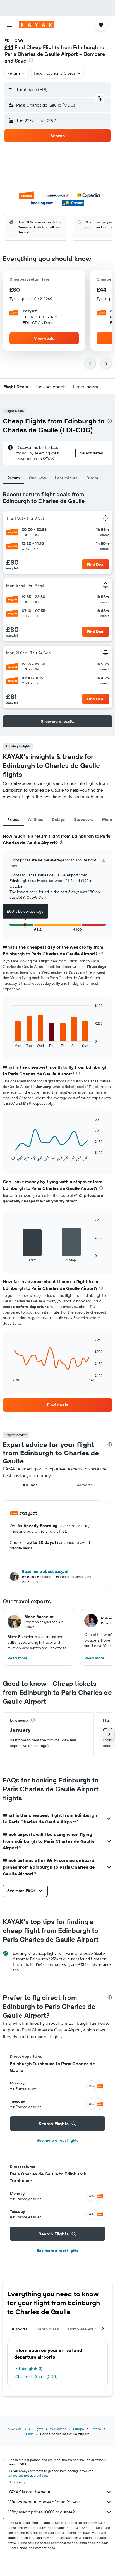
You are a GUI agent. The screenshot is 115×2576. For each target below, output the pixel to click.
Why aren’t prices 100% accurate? (42, 2512)
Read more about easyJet (45, 1571)
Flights (38, 2429)
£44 (9, 47)
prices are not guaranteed (28, 2475)
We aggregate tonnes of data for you (44, 2502)
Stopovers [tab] (84, 819)
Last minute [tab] (66, 478)
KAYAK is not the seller (30, 2492)
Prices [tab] (13, 819)
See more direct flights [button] (57, 2140)
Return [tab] (14, 478)
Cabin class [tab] (48, 2329)
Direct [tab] (92, 478)
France (96, 2429)
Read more (17, 1658)
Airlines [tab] (36, 819)
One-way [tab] (37, 478)
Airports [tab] (85, 1485)
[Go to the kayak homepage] (36, 25)
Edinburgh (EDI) (29, 2369)
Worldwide (58, 2429)
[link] (57, 1405)
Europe (79, 2429)
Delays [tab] (58, 819)
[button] (9, 25)
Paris (30, 2434)
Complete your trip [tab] (86, 2329)
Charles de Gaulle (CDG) (36, 2376)
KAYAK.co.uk (17, 2429)
